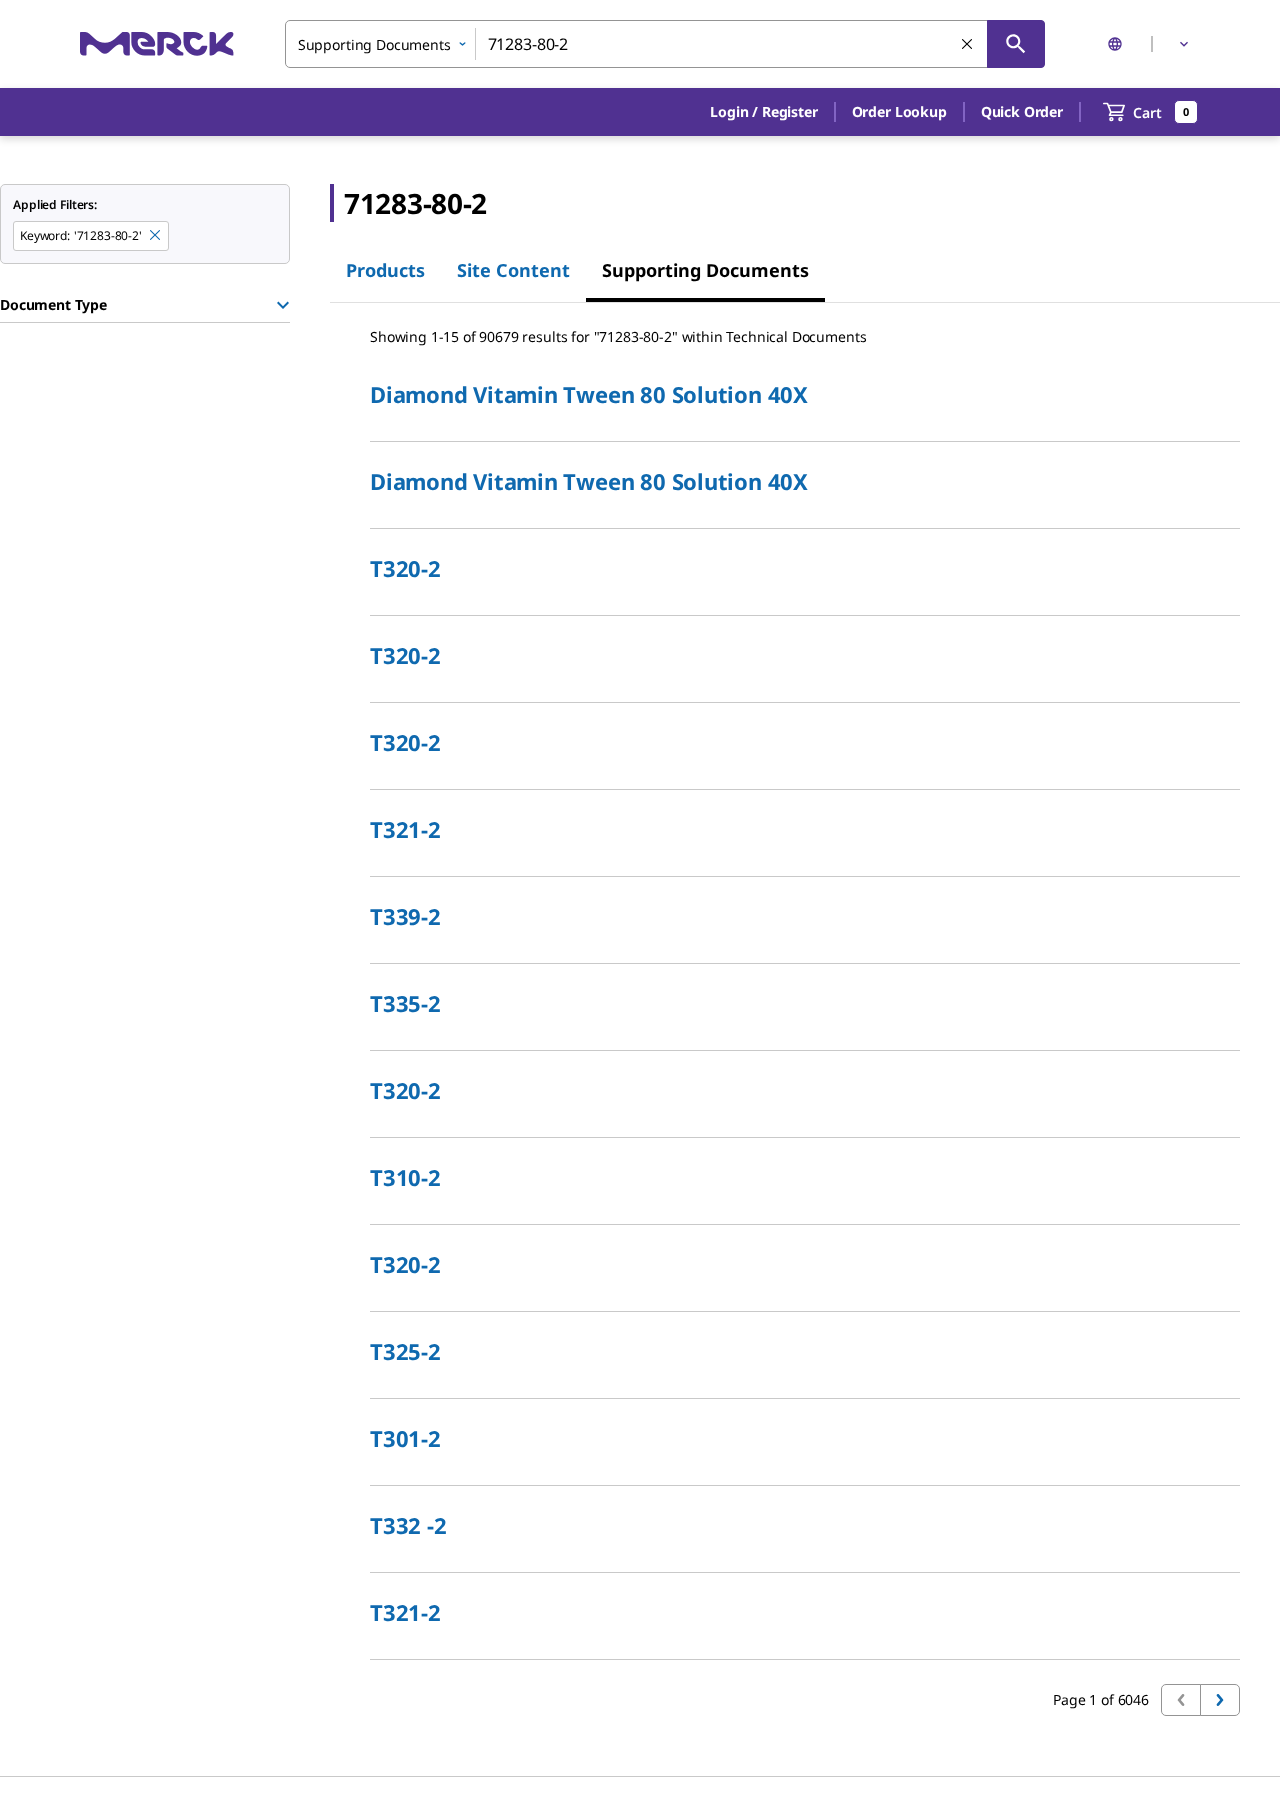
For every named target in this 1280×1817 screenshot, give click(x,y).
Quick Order (1022, 111)
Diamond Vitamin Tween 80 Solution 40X (589, 394)
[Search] (1016, 44)
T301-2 (405, 1438)
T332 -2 (408, 1525)
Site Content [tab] (513, 270)
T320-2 (405, 568)
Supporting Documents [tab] (705, 270)
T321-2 (405, 829)
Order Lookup (899, 111)
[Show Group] (283, 305)
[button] (763, 112)
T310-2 (405, 1177)
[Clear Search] (968, 45)
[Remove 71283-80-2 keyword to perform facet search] (156, 236)
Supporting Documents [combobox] (374, 44)
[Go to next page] (1220, 1700)
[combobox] (665, 44)
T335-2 (405, 1003)
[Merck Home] (157, 43)
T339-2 (405, 916)
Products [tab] (385, 270)
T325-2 (405, 1351)
